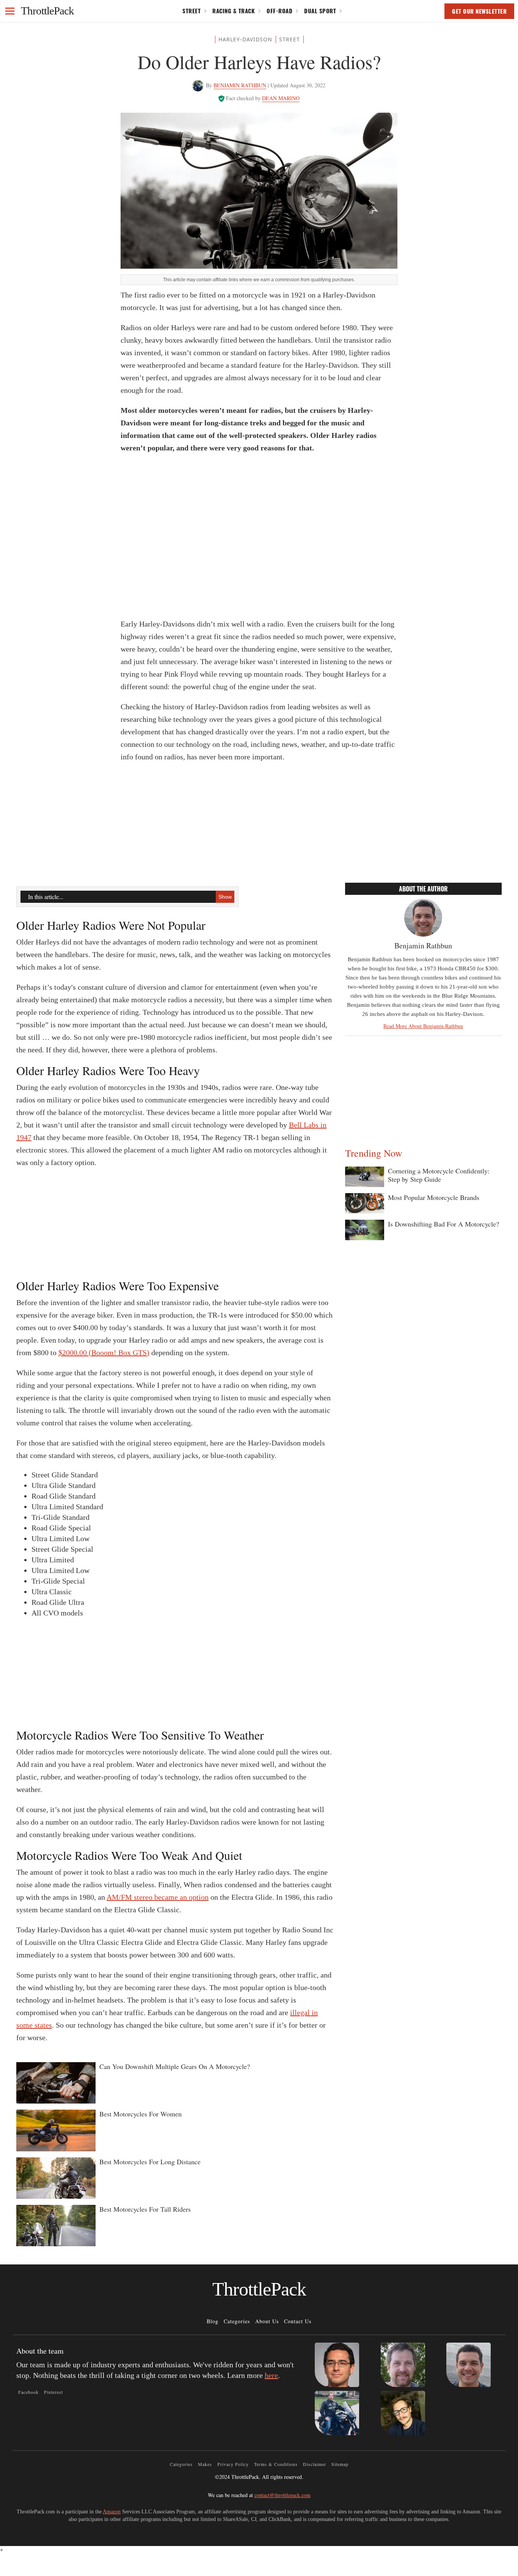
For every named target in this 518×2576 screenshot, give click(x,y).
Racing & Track (234, 11)
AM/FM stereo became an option (158, 1897)
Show (225, 897)
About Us (267, 2321)
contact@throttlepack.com (283, 2495)
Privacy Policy (233, 2464)
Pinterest (53, 2392)
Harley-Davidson (245, 39)
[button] (10, 11)
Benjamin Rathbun (240, 85)
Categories (237, 2321)
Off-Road (279, 11)
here (271, 2375)
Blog (213, 2321)
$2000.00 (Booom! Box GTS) (104, 1353)
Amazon (112, 2512)
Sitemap (340, 2464)
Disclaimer (315, 2464)
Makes (205, 2464)
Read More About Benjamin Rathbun (423, 1026)
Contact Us (298, 2321)
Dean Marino (281, 98)
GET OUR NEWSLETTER (479, 11)
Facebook (28, 2392)
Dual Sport (320, 11)
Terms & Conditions (276, 2464)
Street (192, 11)
